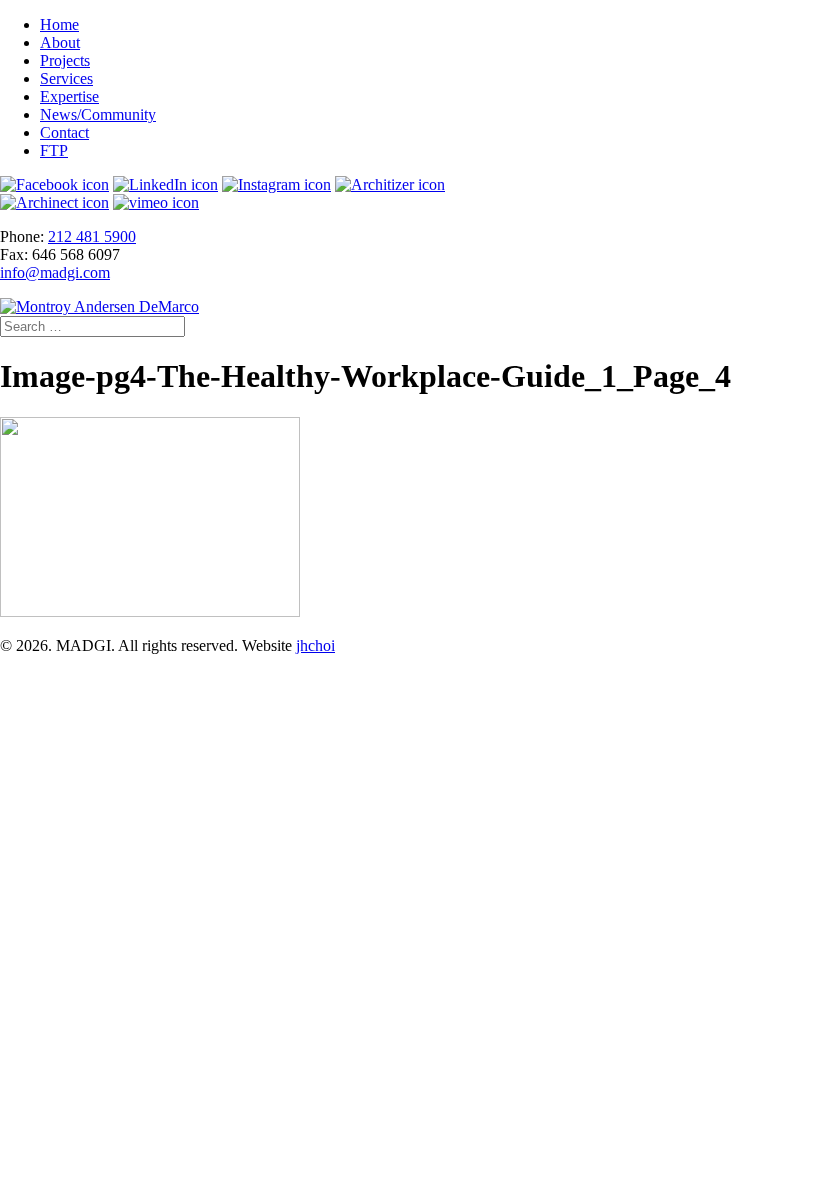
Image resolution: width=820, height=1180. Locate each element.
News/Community (98, 114)
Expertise (69, 96)
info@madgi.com (55, 272)
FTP (54, 150)
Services (66, 78)
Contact (64, 132)
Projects (65, 60)
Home (59, 24)
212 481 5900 (92, 236)
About (60, 42)
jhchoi (315, 645)
